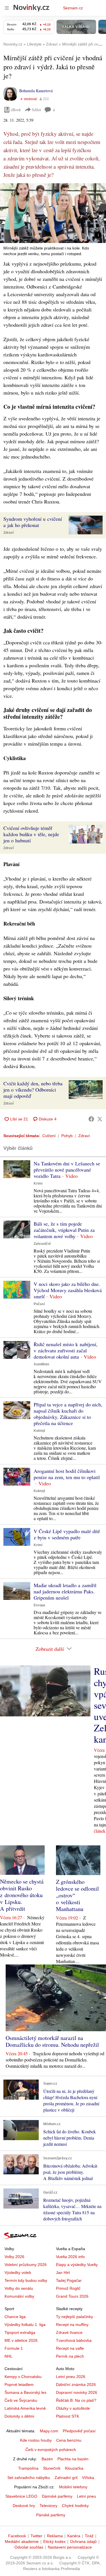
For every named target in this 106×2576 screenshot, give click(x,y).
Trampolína (28, 2468)
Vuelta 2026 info (70, 2257)
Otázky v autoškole (73, 2408)
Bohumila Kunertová (36, 91)
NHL (8, 2356)
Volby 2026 (14, 2257)
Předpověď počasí (79, 2431)
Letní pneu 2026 (71, 2377)
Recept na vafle (70, 2348)
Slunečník (52, 2468)
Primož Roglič (68, 2288)
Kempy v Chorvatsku (23, 2377)
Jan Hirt (63, 2272)
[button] (53, 213)
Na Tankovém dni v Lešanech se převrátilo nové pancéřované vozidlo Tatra (67, 1170)
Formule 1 (14, 2348)
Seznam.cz (73, 8)
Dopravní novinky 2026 (77, 2392)
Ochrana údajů (83, 2541)
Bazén (47, 2459)
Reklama (55, 2536)
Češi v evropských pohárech (51, 2450)
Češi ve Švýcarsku (21, 2400)
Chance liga (15, 2317)
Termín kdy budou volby (26, 2280)
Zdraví (8, 533)
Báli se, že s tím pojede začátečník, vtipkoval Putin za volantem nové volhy (64, 1230)
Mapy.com (49, 2431)
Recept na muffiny (72, 2325)
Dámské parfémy (57, 2496)
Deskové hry (24, 2506)
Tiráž (89, 2536)
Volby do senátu (19, 2288)
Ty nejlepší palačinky (74, 2317)
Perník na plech (70, 2356)
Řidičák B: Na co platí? (76, 2400)
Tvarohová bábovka (74, 2340)
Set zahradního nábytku (29, 2478)
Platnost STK (68, 2416)
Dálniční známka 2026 (76, 2385)
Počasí (39, 1304)
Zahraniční (42, 1244)
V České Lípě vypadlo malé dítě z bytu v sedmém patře (67, 1534)
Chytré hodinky (75, 2506)
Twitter (36, 2536)
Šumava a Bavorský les (25, 2392)
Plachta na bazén (73, 2459)
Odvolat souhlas (29, 2547)
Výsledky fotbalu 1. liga (25, 2325)
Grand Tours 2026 (72, 2296)
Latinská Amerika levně (25, 2408)
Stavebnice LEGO (21, 2496)
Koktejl (39, 1431)
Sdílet (36, 110)
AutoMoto (41, 1364)
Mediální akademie (22, 2541)
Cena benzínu (69, 2440)
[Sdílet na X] (100, 1119)
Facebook (17, 2536)
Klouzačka (74, 2468)
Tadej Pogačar (69, 2280)
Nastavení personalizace (70, 2547)
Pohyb (67, 1136)
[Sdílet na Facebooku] (91, 1119)
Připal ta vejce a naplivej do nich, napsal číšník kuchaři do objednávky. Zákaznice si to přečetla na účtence (68, 1414)
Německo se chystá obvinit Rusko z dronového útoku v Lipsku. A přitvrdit (22, 1895)
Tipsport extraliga (20, 2332)
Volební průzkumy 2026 (26, 2265)
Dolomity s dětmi (19, 2416)
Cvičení (49, 1136)
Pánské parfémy (51, 2515)
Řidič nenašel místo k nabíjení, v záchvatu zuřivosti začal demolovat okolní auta (66, 1350)
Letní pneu (86, 2496)
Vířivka (88, 2478)
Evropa (39, 1605)
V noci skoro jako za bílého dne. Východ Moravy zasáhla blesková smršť (68, 1290)
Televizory (48, 2506)
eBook (16, 110)
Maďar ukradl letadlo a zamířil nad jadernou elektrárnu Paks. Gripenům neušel (65, 1591)
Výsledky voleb (18, 2272)
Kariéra (74, 2536)
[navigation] (7, 8)
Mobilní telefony (73, 2487)
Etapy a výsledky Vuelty (77, 2265)
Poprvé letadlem (19, 2385)
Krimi (38, 1183)
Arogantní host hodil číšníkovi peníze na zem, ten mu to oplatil (67, 1474)
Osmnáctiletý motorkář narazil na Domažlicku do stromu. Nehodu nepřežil (52, 2041)
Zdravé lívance (69, 2332)
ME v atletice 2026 (21, 2340)
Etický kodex (54, 2541)
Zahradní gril (66, 2478)
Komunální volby (19, 2296)
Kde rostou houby (36, 2440)
